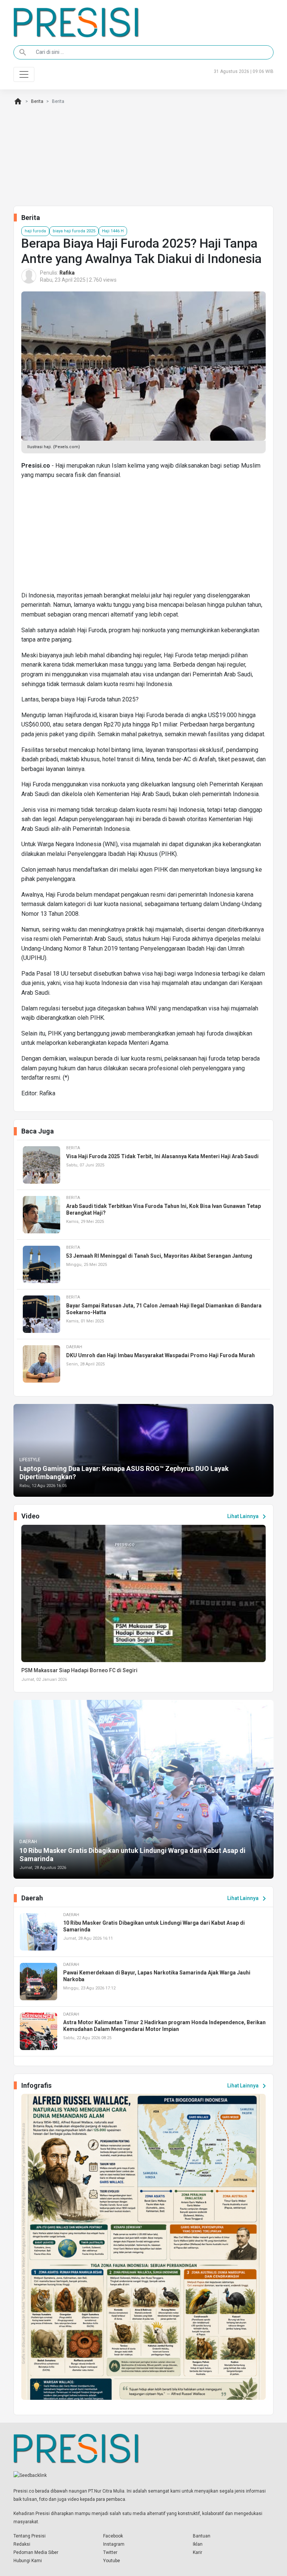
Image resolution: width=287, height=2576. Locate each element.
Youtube (112, 2561)
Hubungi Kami (28, 2561)
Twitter (110, 2552)
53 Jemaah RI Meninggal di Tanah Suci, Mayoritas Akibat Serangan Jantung (159, 1256)
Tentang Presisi (30, 2536)
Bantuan (202, 2536)
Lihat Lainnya (248, 1517)
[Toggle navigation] (24, 74)
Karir (197, 2552)
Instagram (114, 2544)
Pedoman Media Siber (36, 2552)
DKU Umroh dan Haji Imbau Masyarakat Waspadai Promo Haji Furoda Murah (161, 1355)
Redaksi (22, 2544)
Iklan (198, 2544)
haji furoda (35, 231)
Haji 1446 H (113, 231)
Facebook (113, 2536)
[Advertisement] (143, 538)
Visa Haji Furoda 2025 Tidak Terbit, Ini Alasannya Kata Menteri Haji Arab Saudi (162, 1156)
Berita (37, 101)
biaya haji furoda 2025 (74, 231)
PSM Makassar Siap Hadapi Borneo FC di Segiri (79, 1670)
